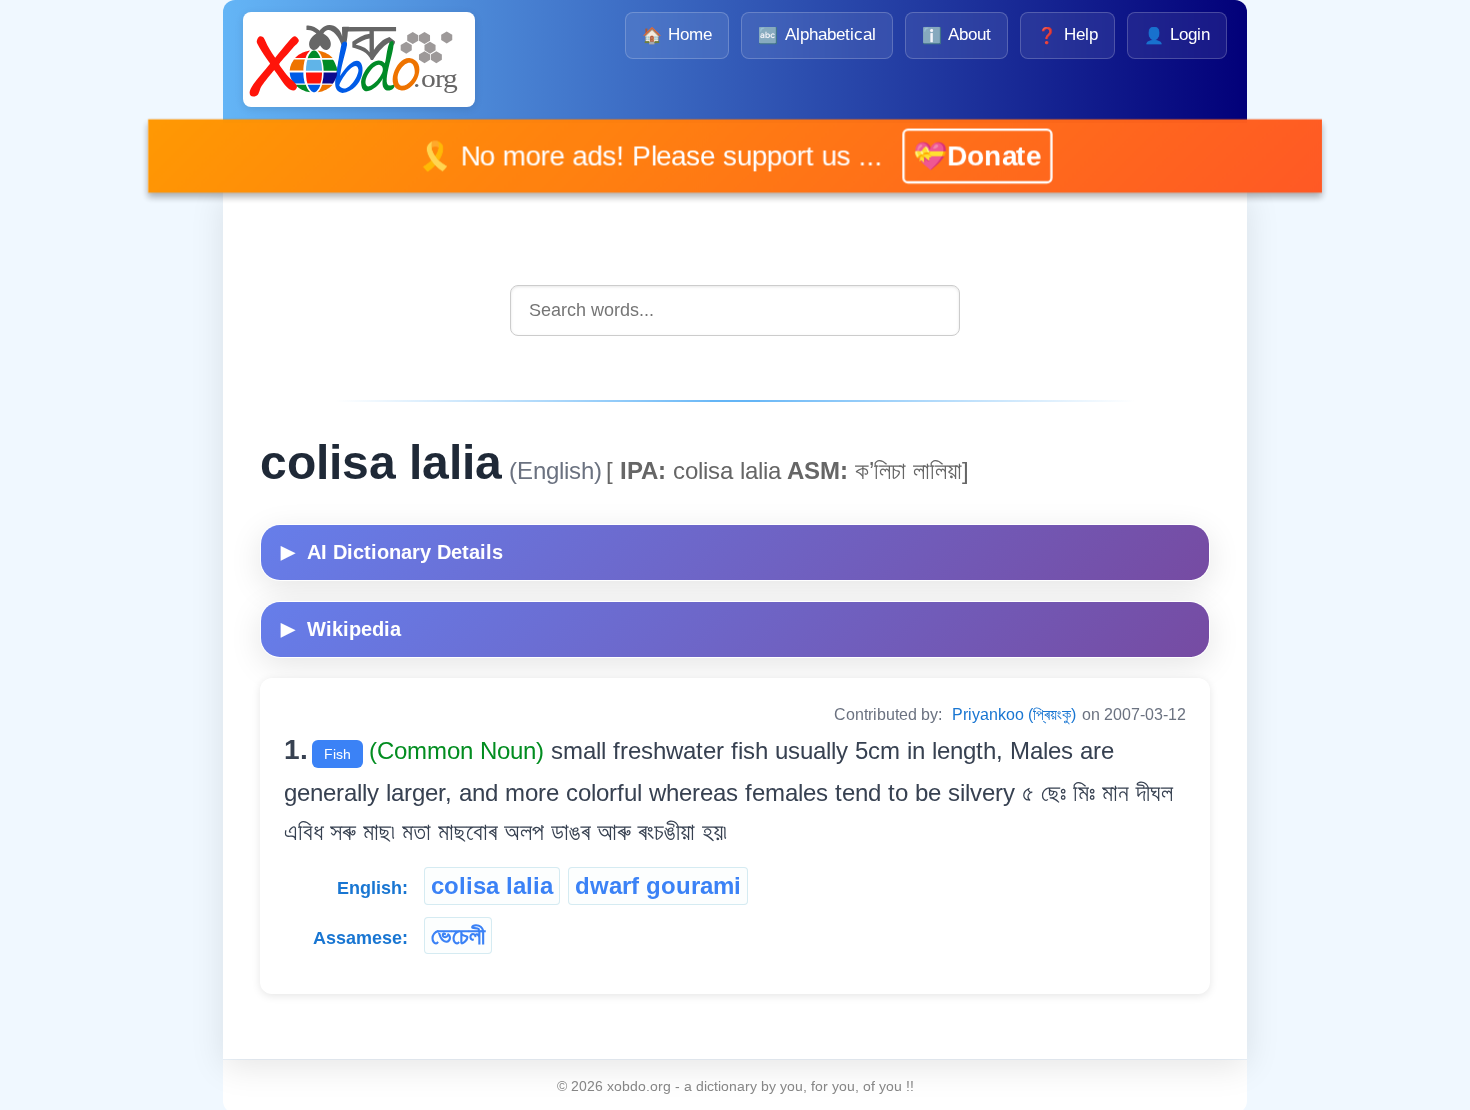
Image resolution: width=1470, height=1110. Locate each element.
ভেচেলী (458, 935)
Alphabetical (816, 34)
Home (677, 34)
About (956, 34)
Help (1067, 34)
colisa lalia (492, 885)
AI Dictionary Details (392, 552)
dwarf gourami (658, 885)
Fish (337, 754)
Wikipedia (341, 629)
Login (1177, 34)
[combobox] (735, 310)
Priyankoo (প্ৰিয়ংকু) (1014, 714)
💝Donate (952, 156)
